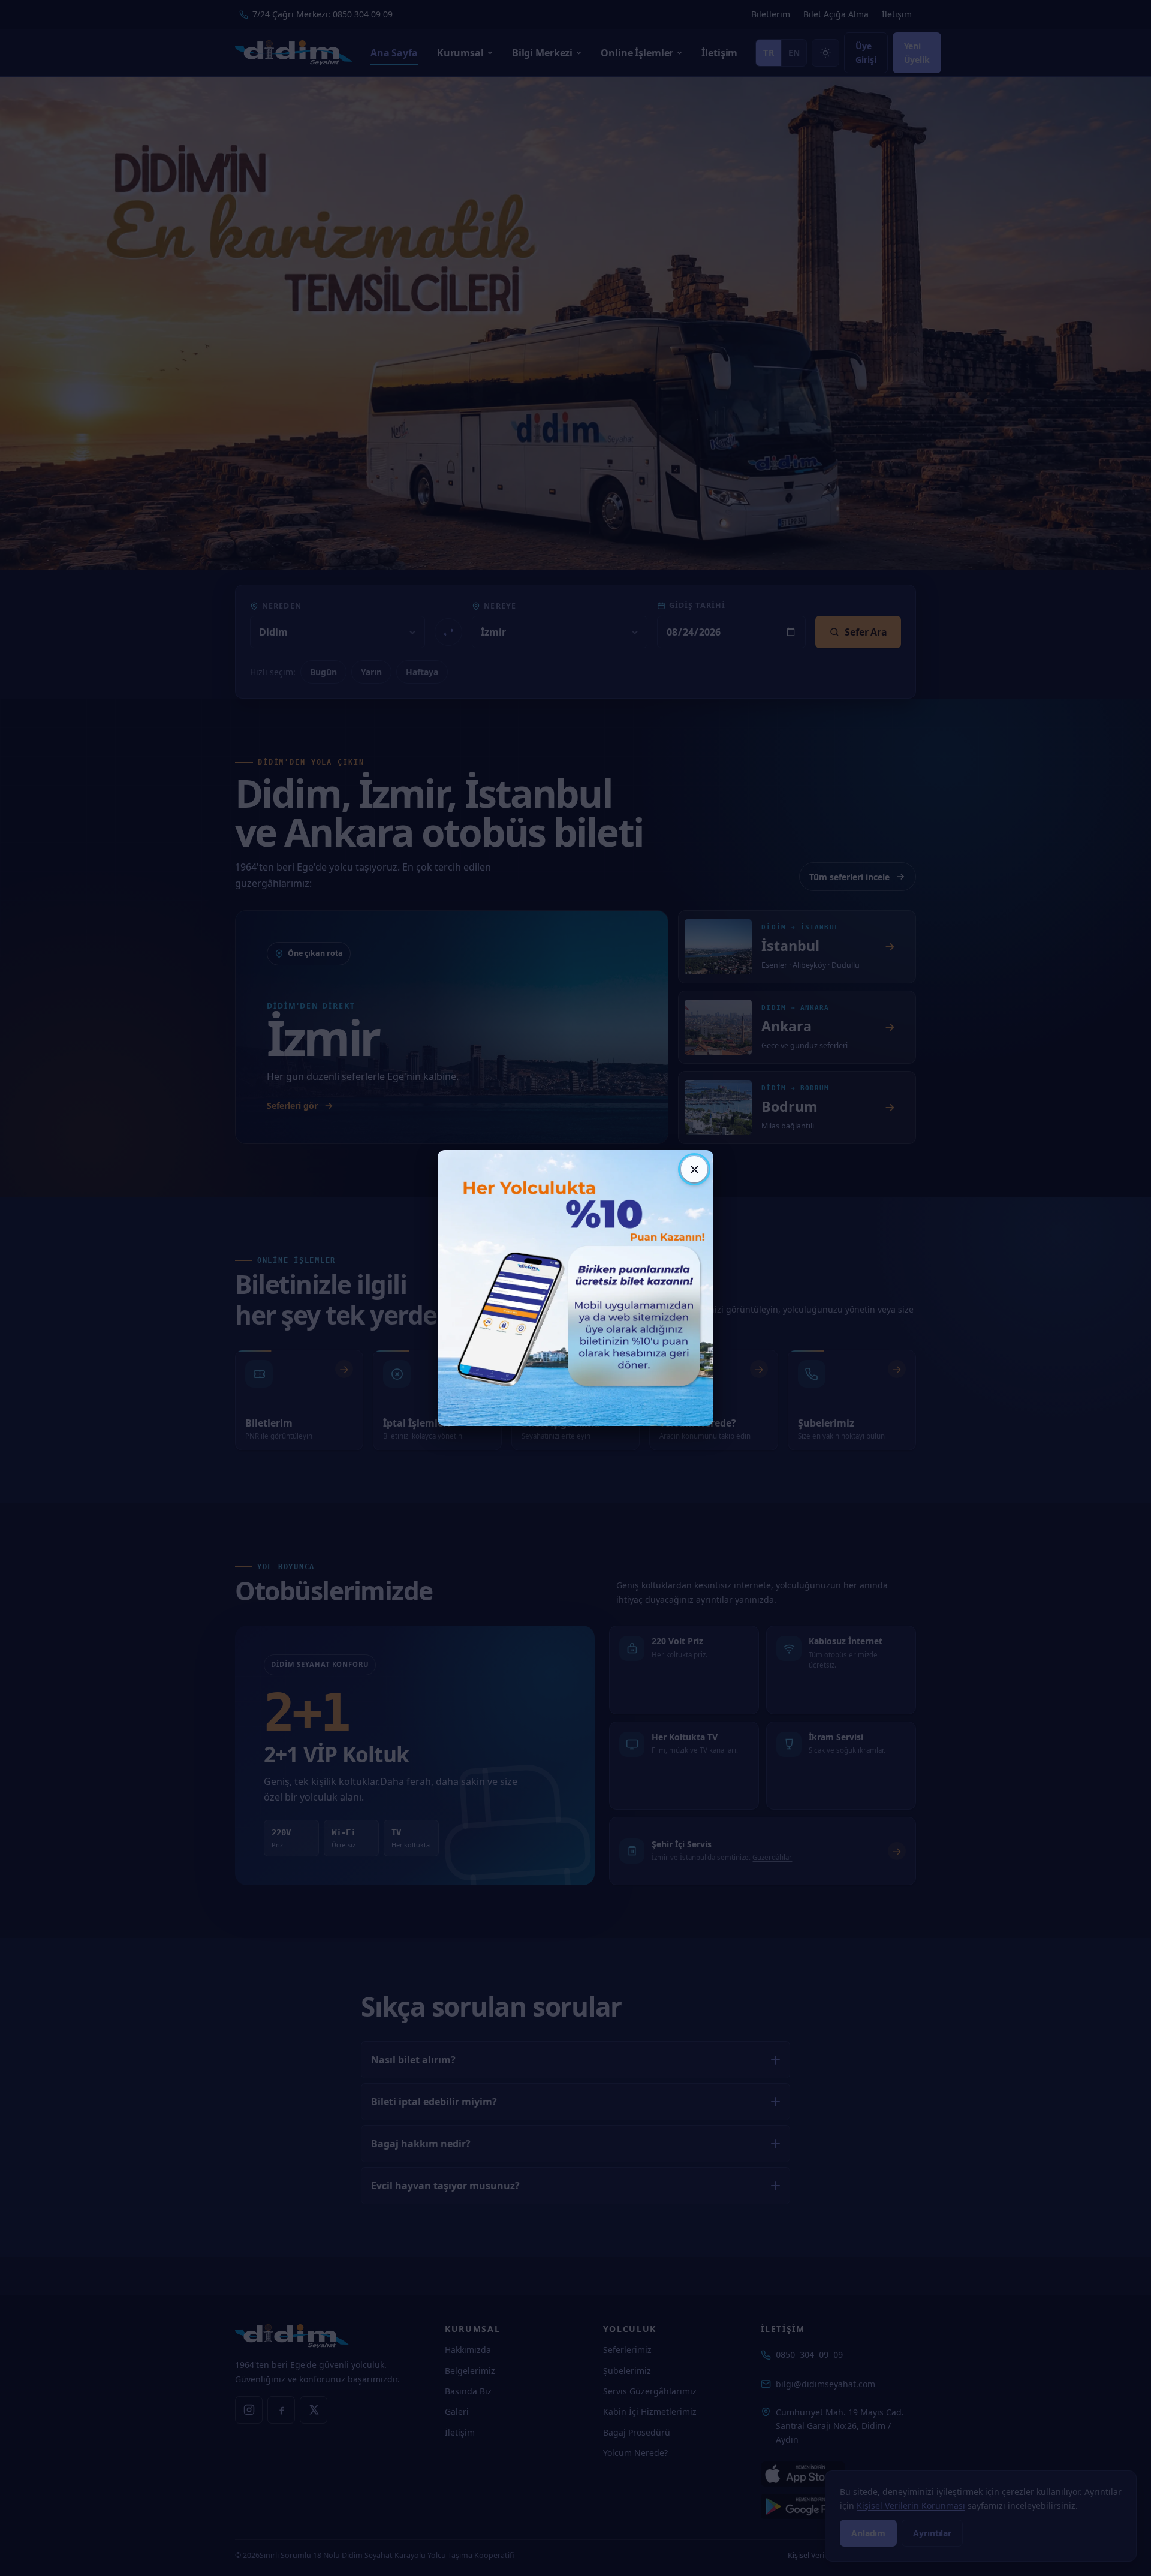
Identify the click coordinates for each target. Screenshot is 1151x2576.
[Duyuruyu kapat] (694, 1169)
